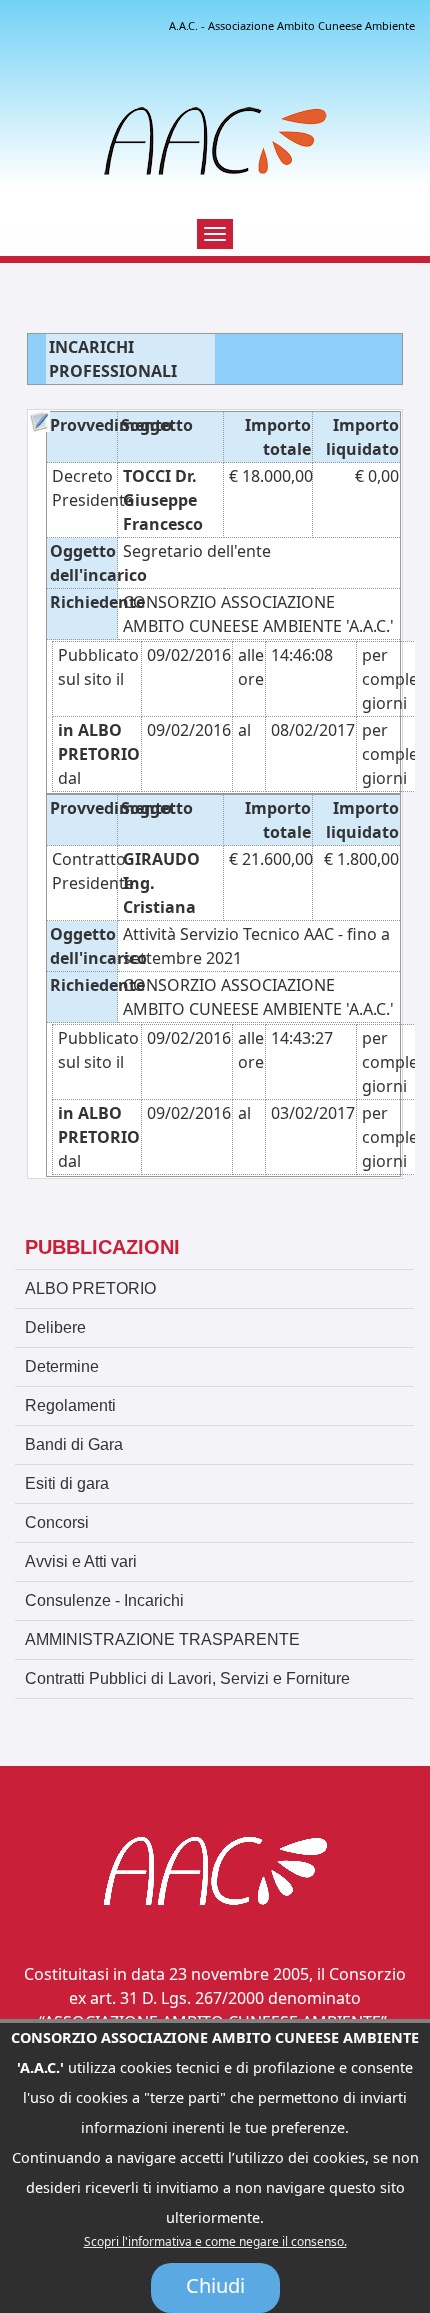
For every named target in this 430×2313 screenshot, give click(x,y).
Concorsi (57, 1522)
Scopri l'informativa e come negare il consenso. (215, 2241)
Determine (62, 1366)
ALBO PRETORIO (90, 1288)
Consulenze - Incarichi (104, 1600)
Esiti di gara (67, 1483)
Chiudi (215, 2285)
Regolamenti (70, 1405)
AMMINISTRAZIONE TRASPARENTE (162, 1639)
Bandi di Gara (74, 1444)
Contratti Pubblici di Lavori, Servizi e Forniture (187, 1678)
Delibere (55, 1327)
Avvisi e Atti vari (81, 1561)
